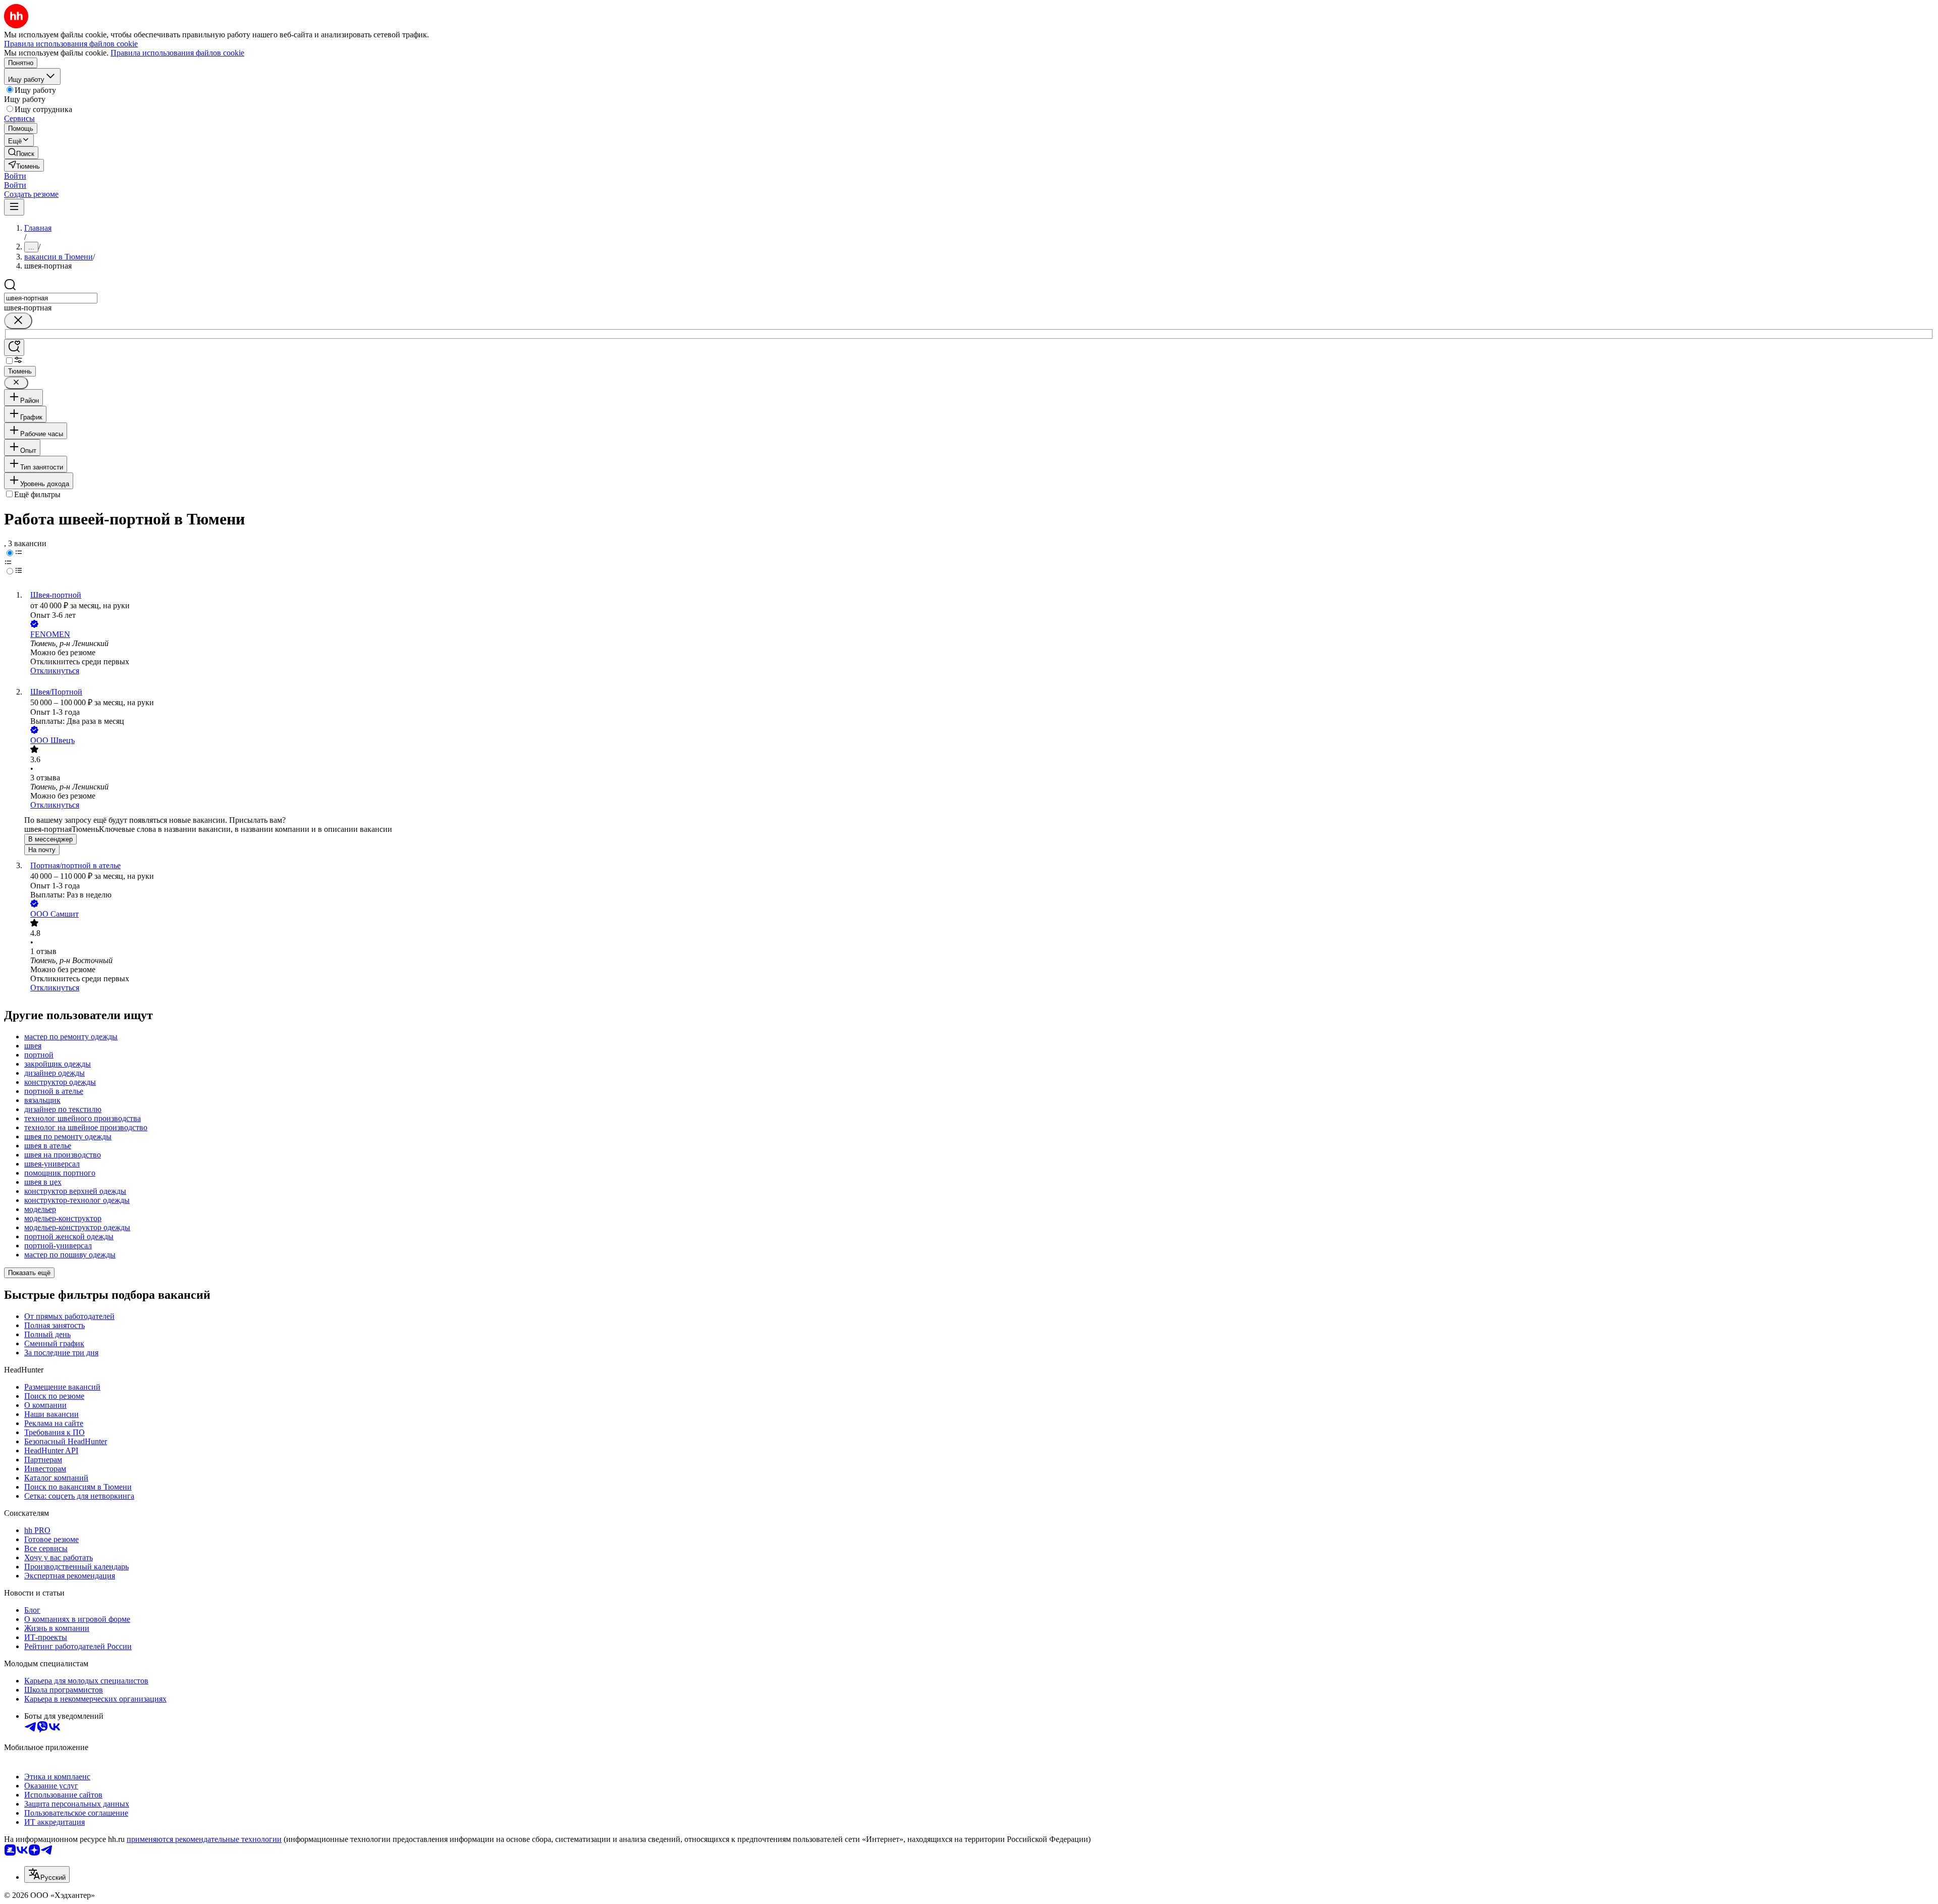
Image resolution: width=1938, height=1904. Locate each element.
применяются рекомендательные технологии (204, 1839)
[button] (15, 176)
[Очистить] (18, 321)
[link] (21, 153)
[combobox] (51, 298)
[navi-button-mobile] (14, 207)
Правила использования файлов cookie (177, 53)
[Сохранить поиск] (14, 348)
